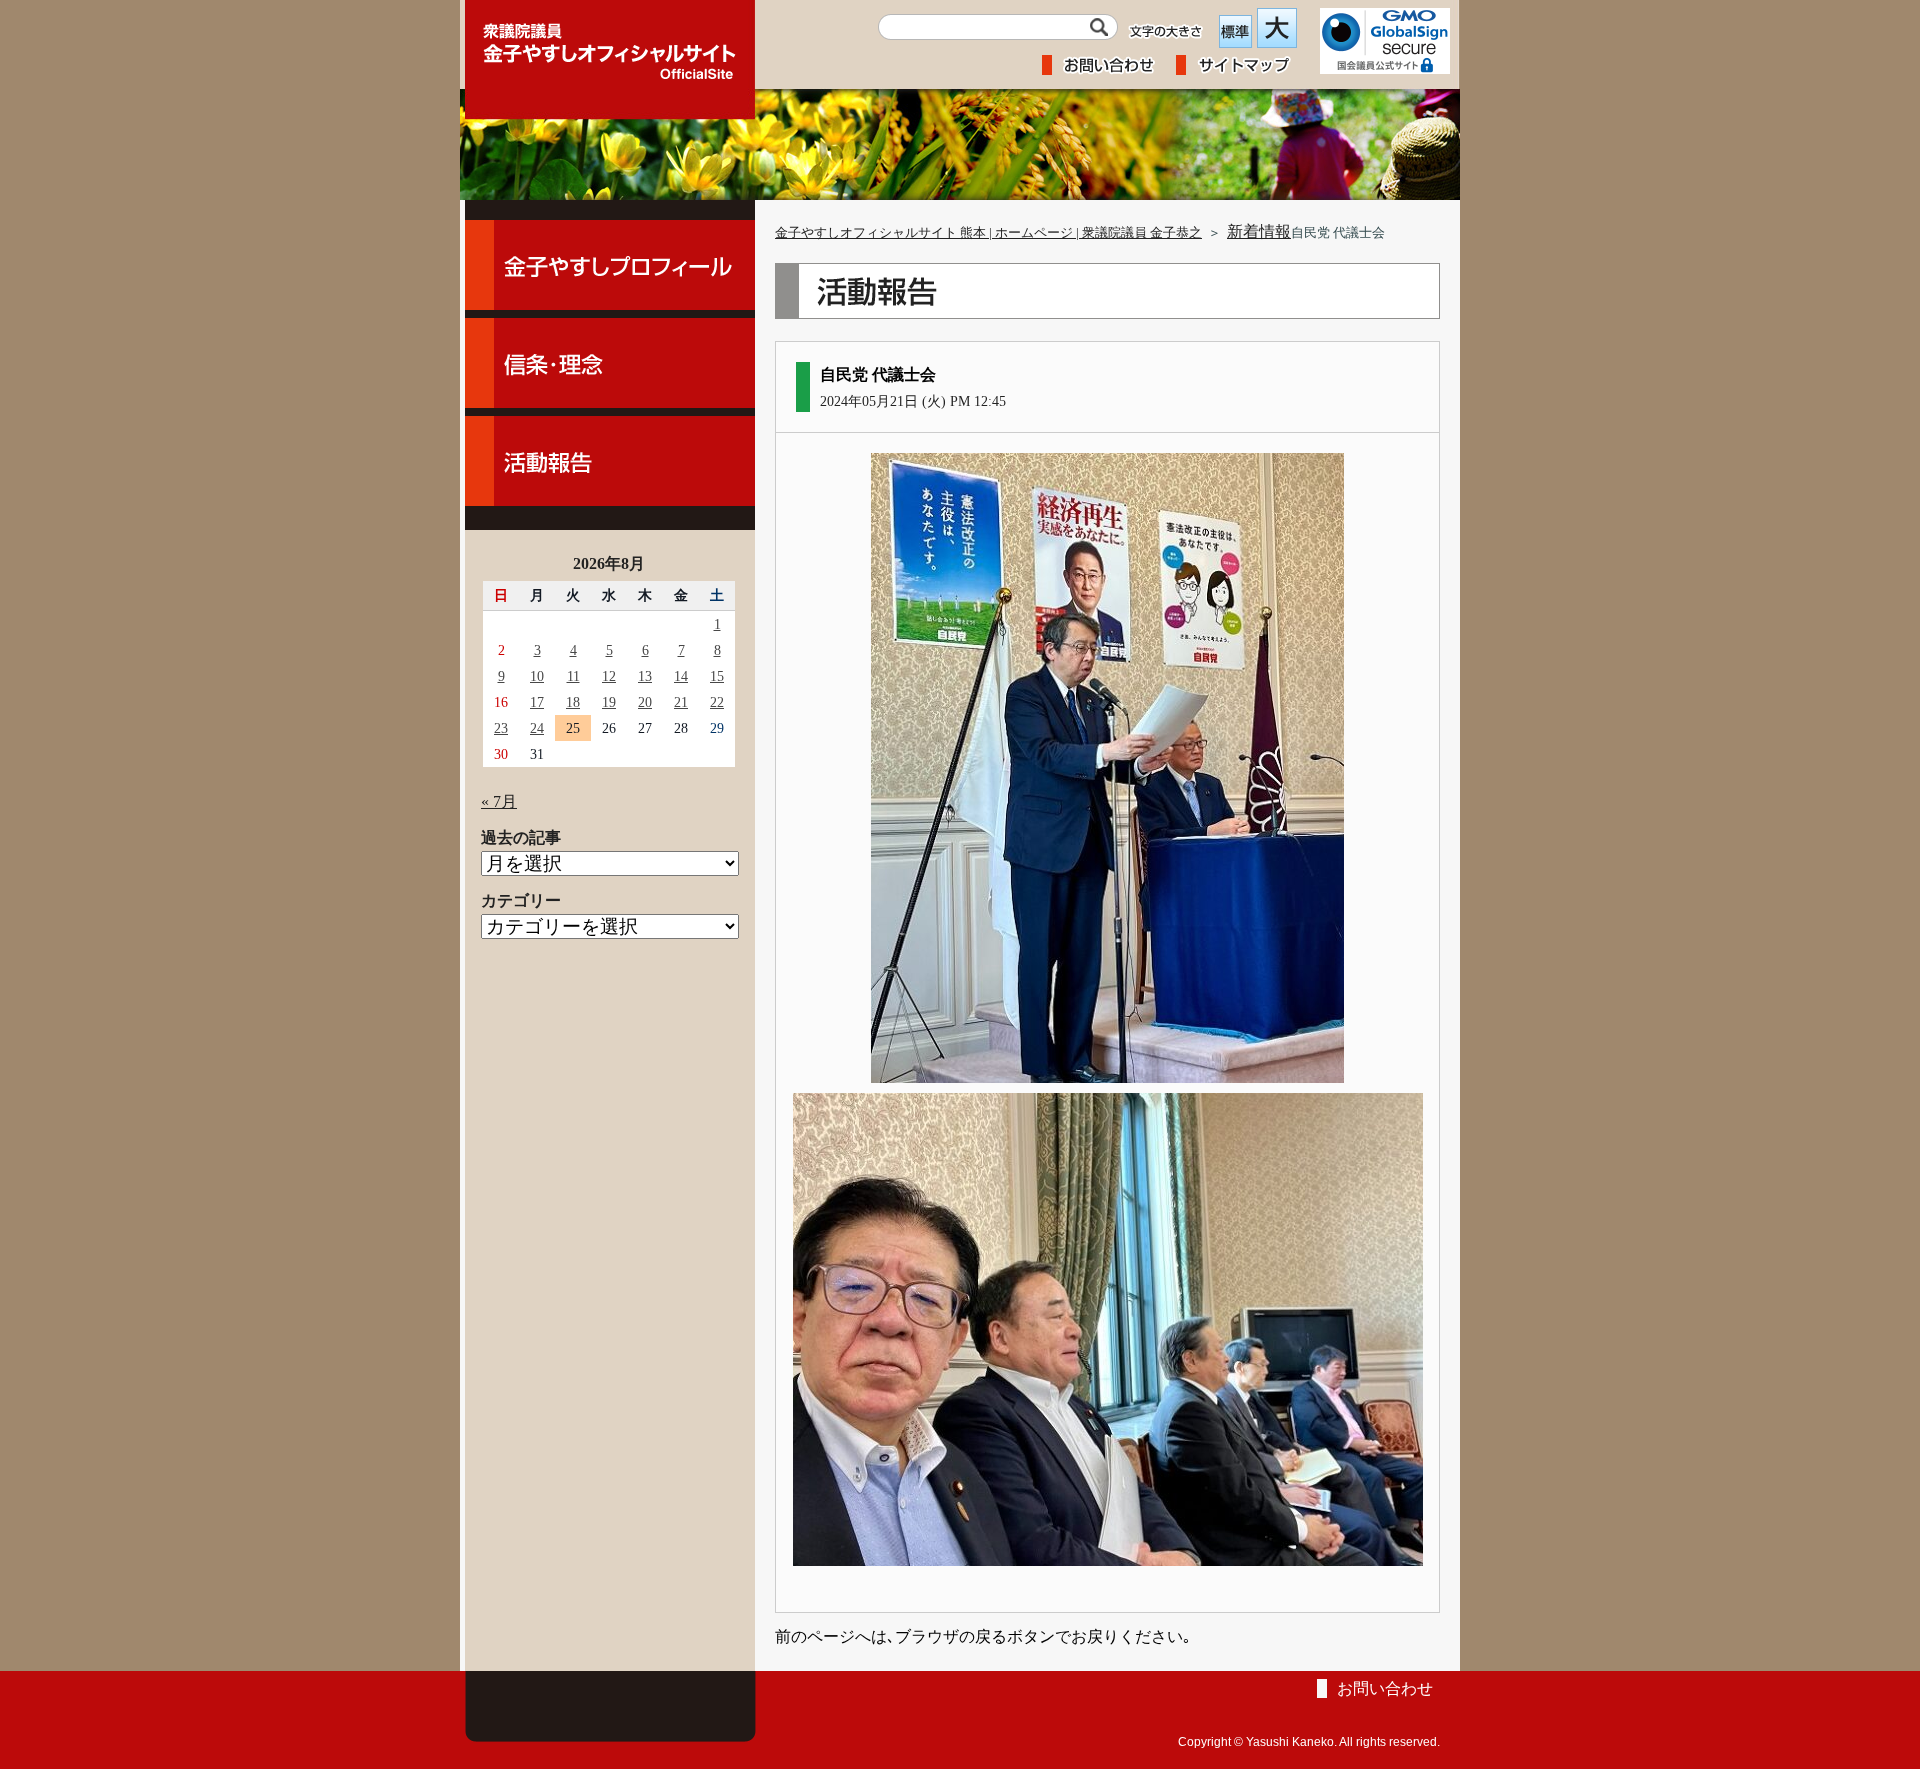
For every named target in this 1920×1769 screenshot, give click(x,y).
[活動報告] (610, 461)
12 (609, 676)
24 (537, 728)
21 (681, 702)
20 (645, 702)
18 (573, 702)
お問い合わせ (1385, 1688)
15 (717, 676)
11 (573, 676)
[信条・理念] (610, 363)
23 (501, 728)
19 (609, 702)
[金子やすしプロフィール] (610, 265)
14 (681, 676)
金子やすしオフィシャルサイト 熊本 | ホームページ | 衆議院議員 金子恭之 (988, 233)
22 (717, 702)
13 (645, 676)
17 (537, 702)
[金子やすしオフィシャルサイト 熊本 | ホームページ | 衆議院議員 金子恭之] (610, 45)
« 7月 (499, 801)
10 (537, 676)
